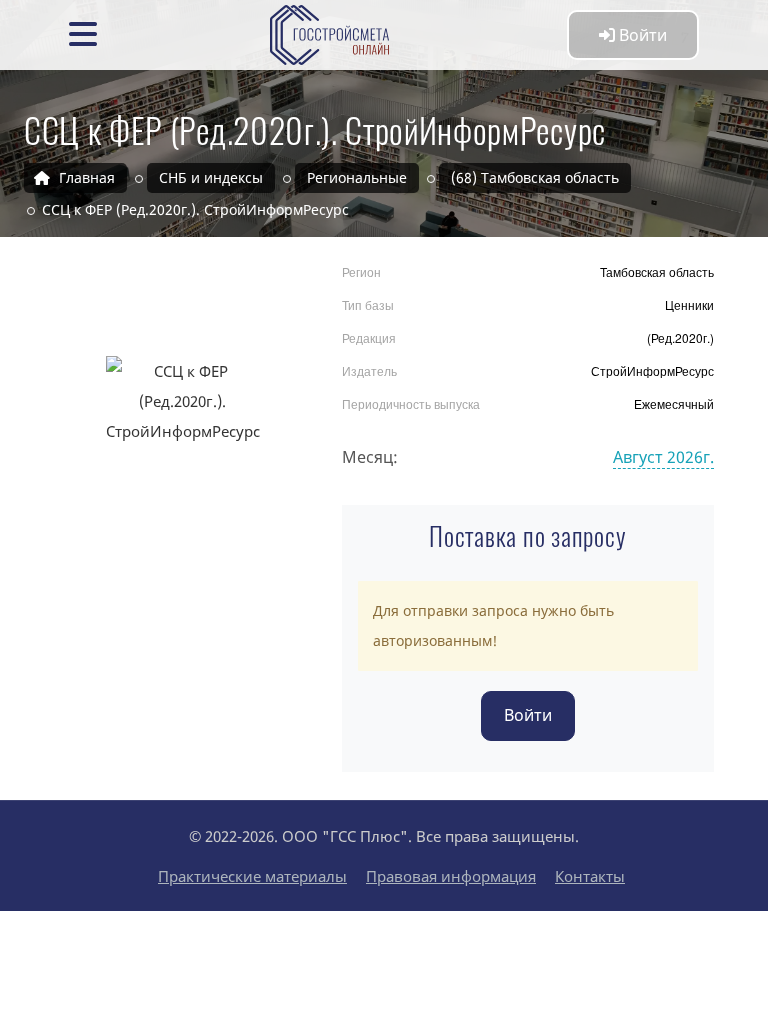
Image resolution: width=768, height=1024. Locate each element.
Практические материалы (252, 876)
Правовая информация (451, 876)
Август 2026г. (663, 457)
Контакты (590, 876)
